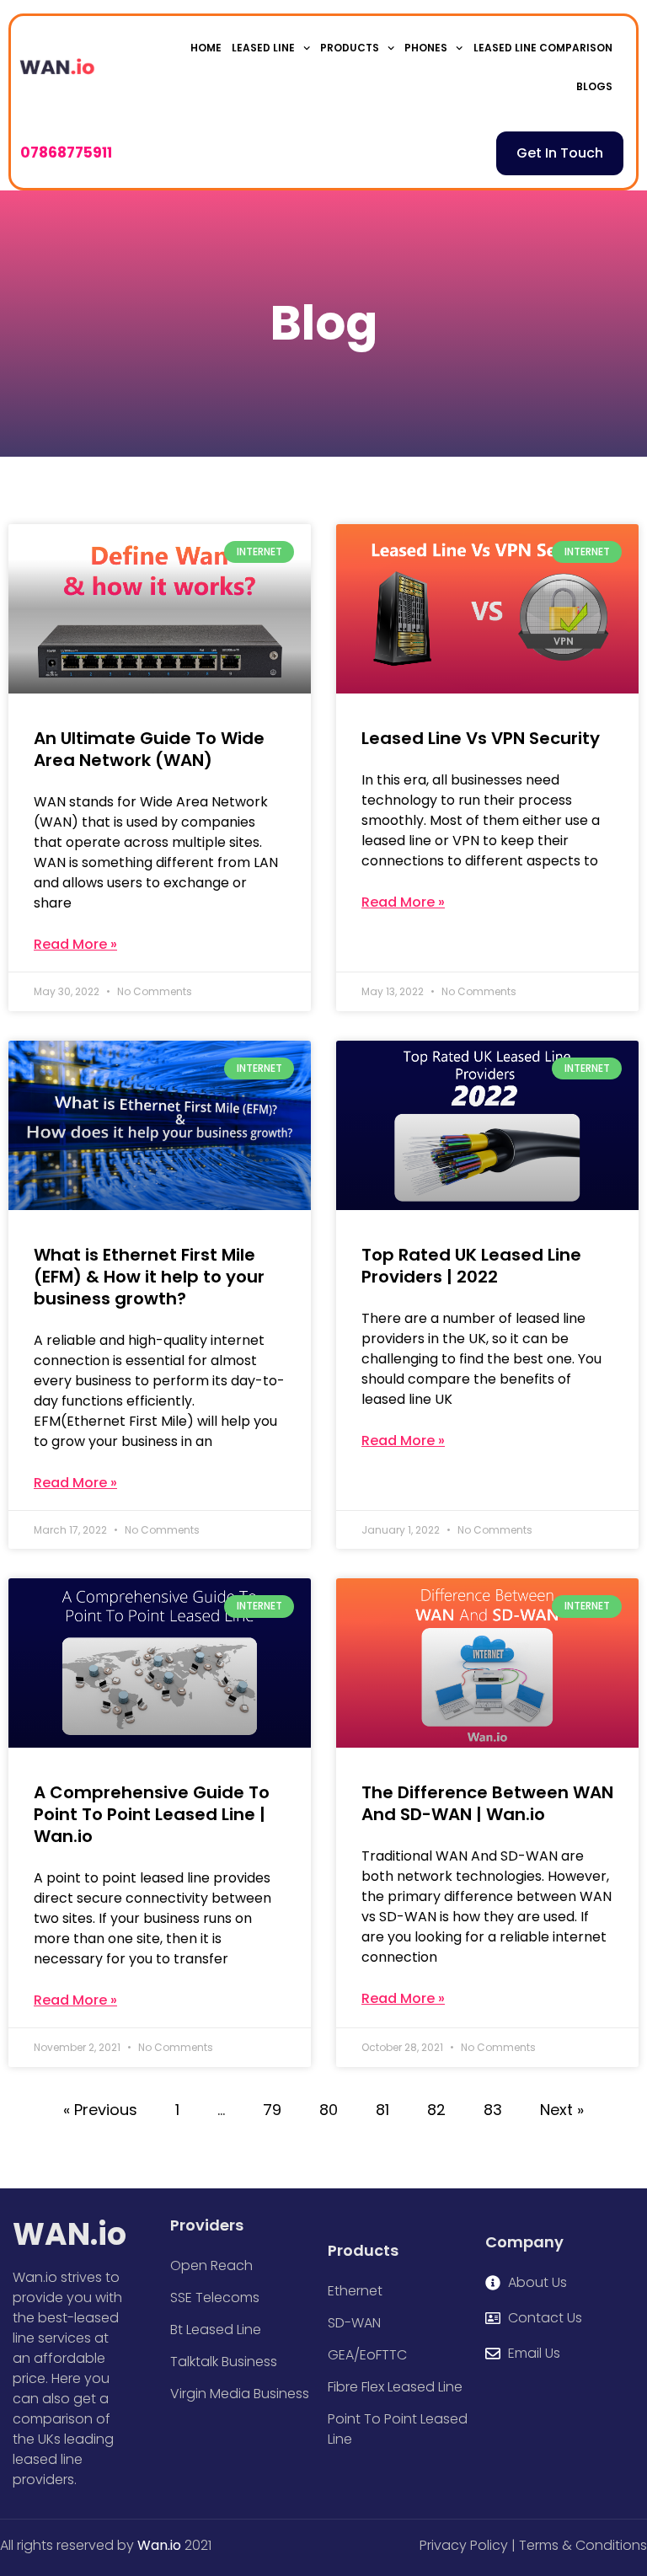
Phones (426, 48)
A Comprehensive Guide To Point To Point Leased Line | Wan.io (152, 1814)
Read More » (75, 944)
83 (493, 2110)
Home (206, 48)
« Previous (100, 2110)
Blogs (594, 86)
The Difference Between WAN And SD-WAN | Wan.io (487, 1803)
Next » (562, 2110)
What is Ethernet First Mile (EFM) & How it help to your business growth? (149, 1277)
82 (436, 2110)
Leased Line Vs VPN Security (481, 738)
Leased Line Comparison (543, 48)
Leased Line (263, 48)
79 (272, 2110)
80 (329, 2110)
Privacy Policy (464, 2545)
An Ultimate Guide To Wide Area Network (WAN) (149, 749)
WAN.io (70, 2234)
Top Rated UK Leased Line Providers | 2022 (471, 1266)
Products (350, 48)
